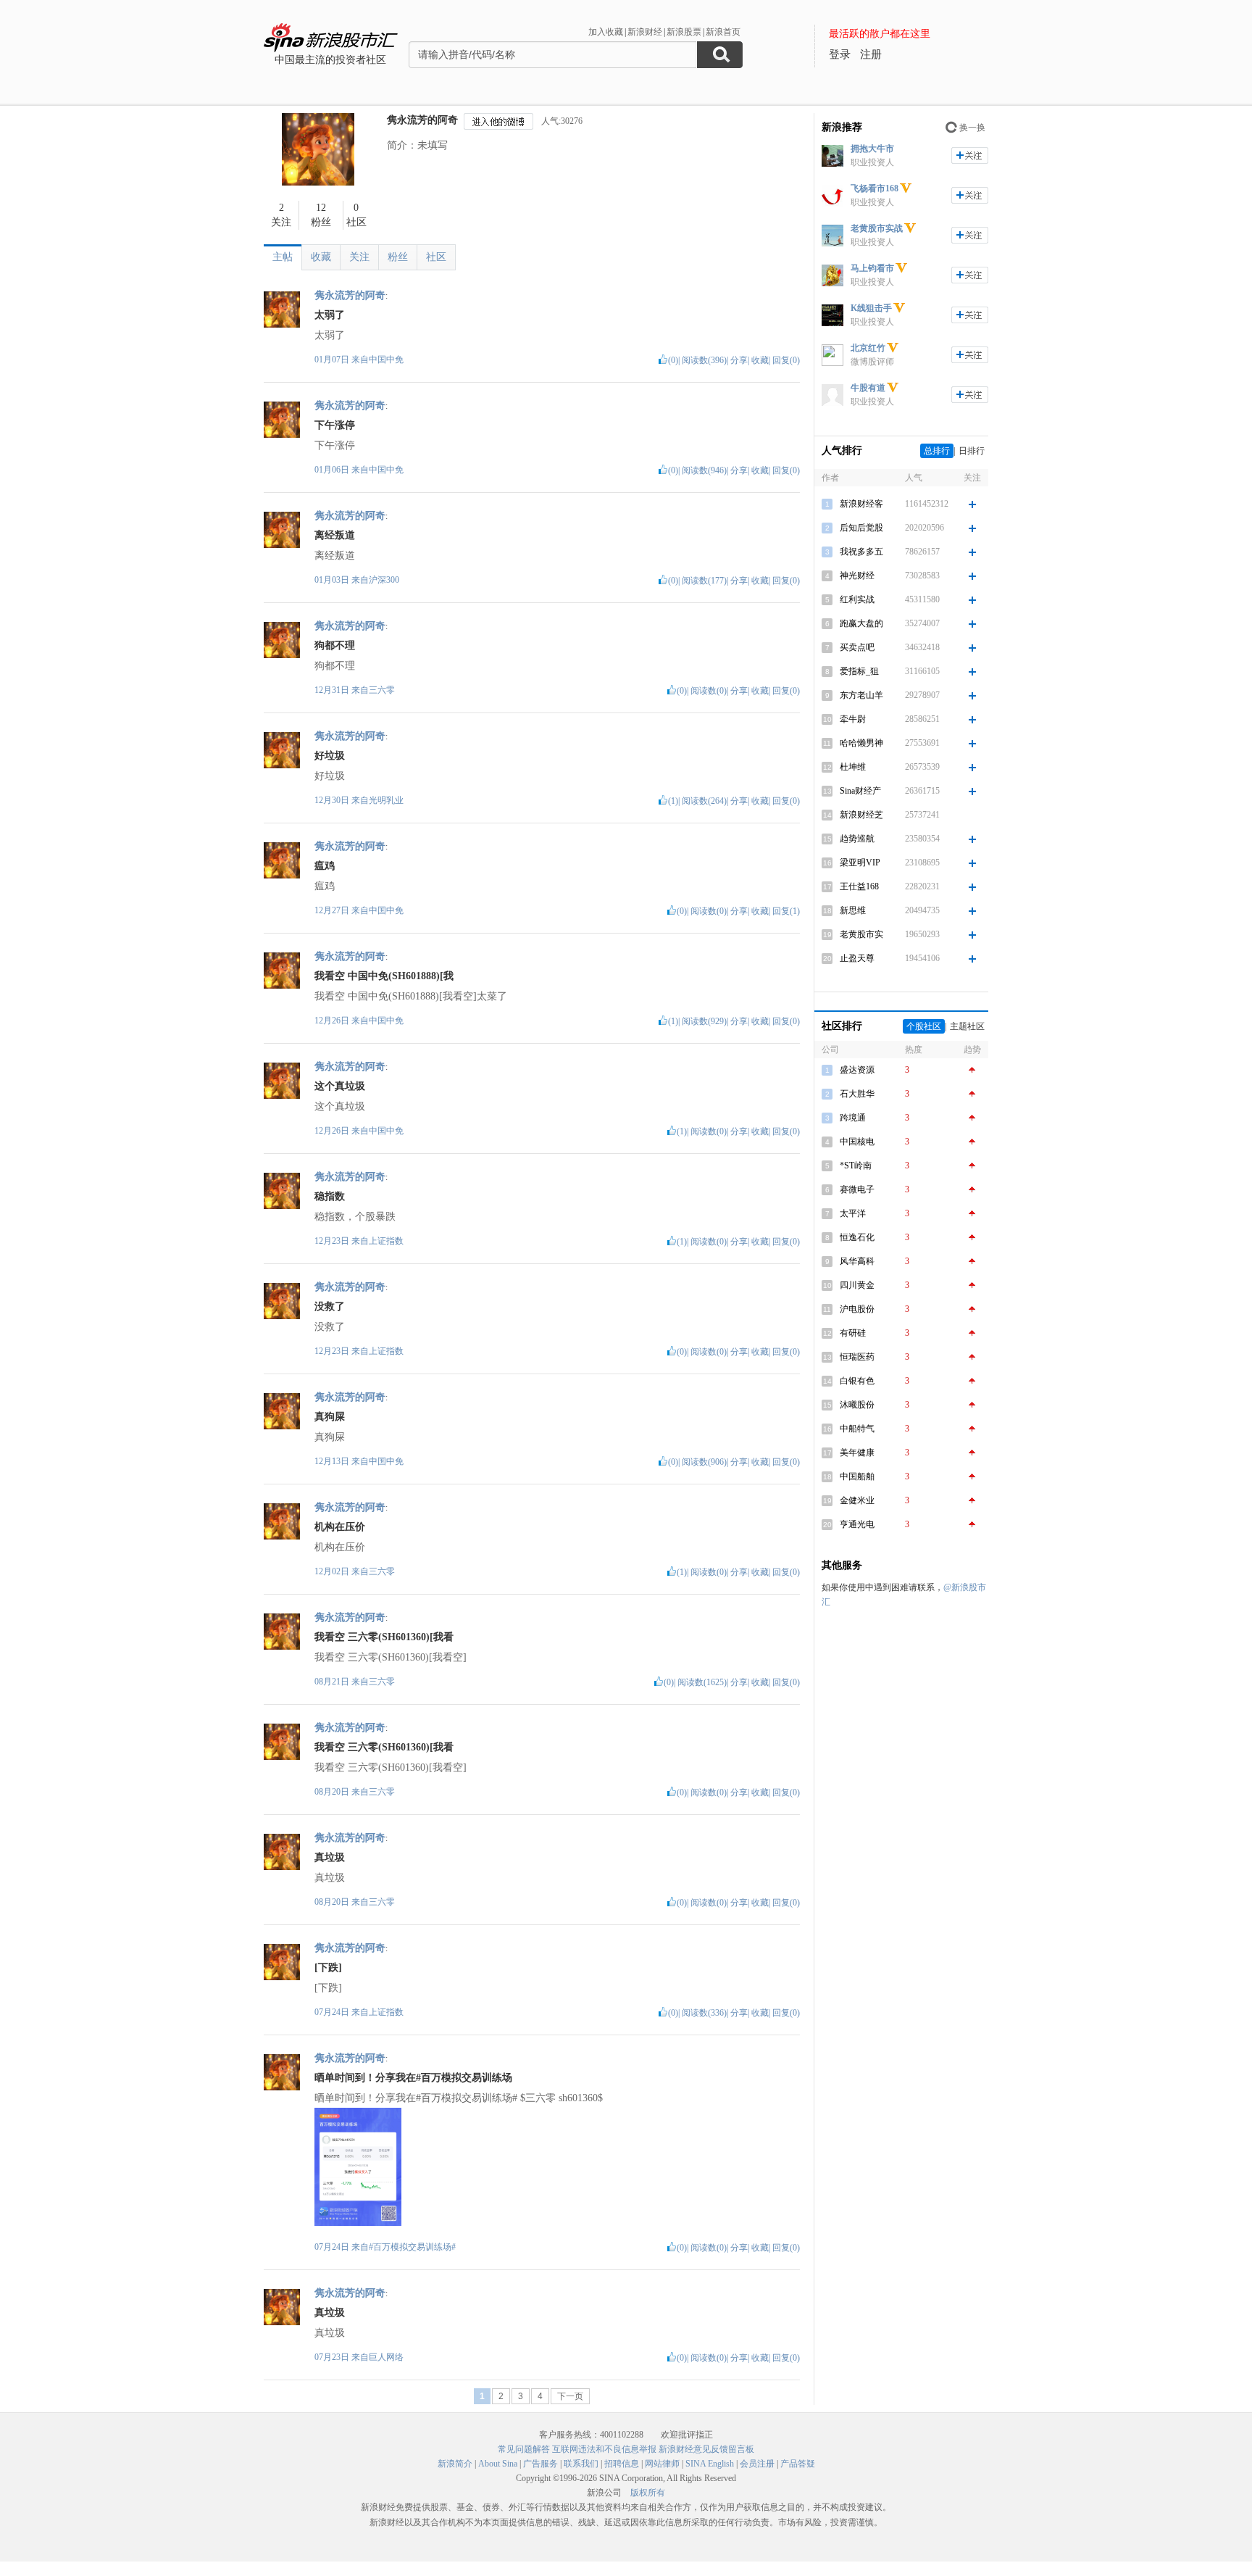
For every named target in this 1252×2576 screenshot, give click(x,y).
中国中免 (386, 360)
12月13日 (333, 1461)
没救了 (330, 1306)
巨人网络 (386, 2357)
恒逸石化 (857, 1237)
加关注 (970, 155)
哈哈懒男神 (861, 743)
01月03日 (333, 580)
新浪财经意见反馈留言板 (706, 2449)
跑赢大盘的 (861, 623)
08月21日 (333, 1682)
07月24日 (333, 2012)
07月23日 (333, 2357)
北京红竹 (868, 348)
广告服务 (541, 2464)
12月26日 (333, 1021)
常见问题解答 (524, 2449)
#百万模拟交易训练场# (412, 2247)
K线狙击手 (871, 308)
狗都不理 (335, 645)
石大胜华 (857, 1094)
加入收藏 (606, 32)
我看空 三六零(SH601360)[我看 (384, 1637)
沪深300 (384, 580)
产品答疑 (798, 2464)
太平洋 (853, 1213)
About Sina (498, 2464)
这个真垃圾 (340, 1086)
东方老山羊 (861, 695)
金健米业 (857, 1500)
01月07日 (333, 360)
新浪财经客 (861, 504)
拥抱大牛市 (872, 149)
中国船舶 (857, 1476)
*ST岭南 (856, 1166)
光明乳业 (386, 800)
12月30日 (333, 800)
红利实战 (857, 599)
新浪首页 (723, 32)
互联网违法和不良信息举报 (604, 2449)
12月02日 (333, 1571)
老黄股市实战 (877, 228)
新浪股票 (684, 32)
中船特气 (857, 1429)
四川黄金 (857, 1285)
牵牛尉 (853, 719)
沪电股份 (857, 1309)
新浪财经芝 (861, 815)
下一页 (570, 2396)
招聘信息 (622, 2464)
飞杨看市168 (875, 188)
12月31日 (333, 690)
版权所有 (648, 2493)
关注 (359, 257)
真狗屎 (330, 1417)
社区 (436, 257)
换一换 (972, 128)
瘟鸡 (325, 866)
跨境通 (853, 1118)
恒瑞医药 (857, 1357)
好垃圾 (330, 756)
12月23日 (333, 1241)
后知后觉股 (861, 528)
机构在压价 (340, 1527)
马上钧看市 (872, 268)
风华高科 (857, 1261)
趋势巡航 (857, 839)
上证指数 (386, 1241)
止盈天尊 (857, 958)
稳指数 (330, 1196)
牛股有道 (868, 388)
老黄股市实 (861, 934)
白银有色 (857, 1381)
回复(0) (786, 360)
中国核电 (857, 1142)
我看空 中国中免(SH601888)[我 (384, 976)
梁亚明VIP (860, 863)
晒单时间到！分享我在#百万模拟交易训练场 (413, 2078)
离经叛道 (335, 535)
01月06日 (333, 470)
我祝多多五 (861, 552)
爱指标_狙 (859, 671)
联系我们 (581, 2464)
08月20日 (333, 1792)
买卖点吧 (857, 647)
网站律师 (662, 2464)
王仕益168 (859, 886)
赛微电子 (857, 1189)
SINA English (710, 2464)
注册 (871, 54)
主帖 (283, 257)
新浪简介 (455, 2464)
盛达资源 (857, 1070)
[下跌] (328, 1968)
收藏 (321, 257)
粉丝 (398, 257)
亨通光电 (857, 1524)
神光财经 (857, 576)
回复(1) (786, 911)
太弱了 (330, 315)
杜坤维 (853, 767)
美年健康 (857, 1453)
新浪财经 (645, 32)
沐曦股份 (857, 1405)
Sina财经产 (860, 791)
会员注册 (757, 2464)
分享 (739, 360)
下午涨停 (335, 425)
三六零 (382, 690)
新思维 (853, 910)
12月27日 (333, 910)
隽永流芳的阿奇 (422, 120)
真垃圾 (330, 1857)
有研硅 (853, 1333)
